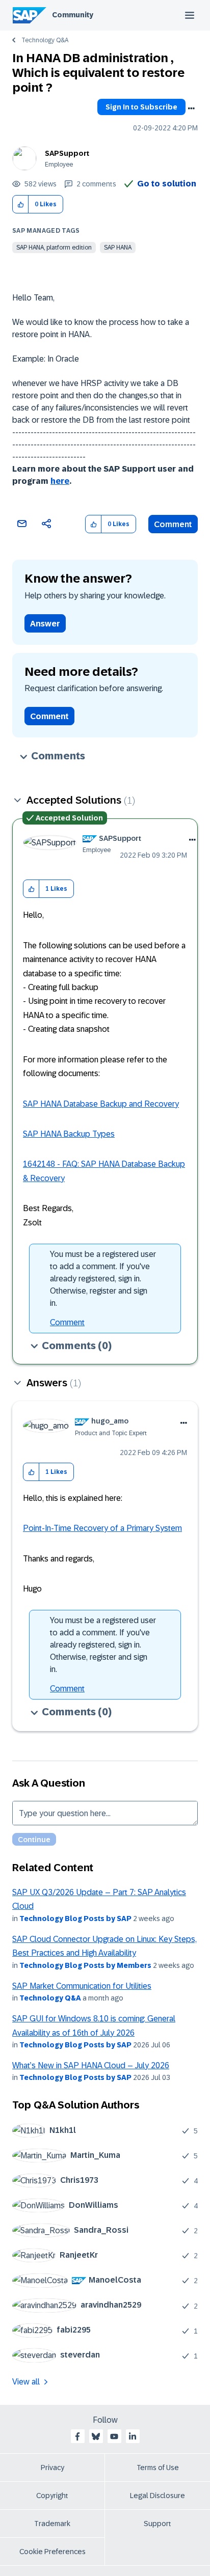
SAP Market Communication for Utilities (82, 1986)
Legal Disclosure (157, 2496)
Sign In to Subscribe (141, 107)
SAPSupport (67, 153)
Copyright (52, 2496)
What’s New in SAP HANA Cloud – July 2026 (91, 2065)
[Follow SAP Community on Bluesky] (96, 2436)
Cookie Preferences (52, 2552)
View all (26, 2382)
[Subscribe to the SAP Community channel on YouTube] (114, 2436)
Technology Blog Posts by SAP (75, 1919)
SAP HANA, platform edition (54, 248)
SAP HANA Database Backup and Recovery (101, 1104)
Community (73, 15)
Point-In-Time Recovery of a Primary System (102, 1528)
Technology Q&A (45, 40)
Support (157, 2524)
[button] (21, 204)
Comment (173, 524)
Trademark (52, 2524)
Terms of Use (158, 2468)
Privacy (52, 2468)
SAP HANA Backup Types (69, 1134)
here (60, 481)
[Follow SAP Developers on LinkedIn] (133, 2436)
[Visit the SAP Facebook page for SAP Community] (77, 2436)
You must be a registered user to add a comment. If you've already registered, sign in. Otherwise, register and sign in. (103, 1279)
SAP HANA (118, 248)
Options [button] (191, 108)
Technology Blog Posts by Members (85, 1965)
